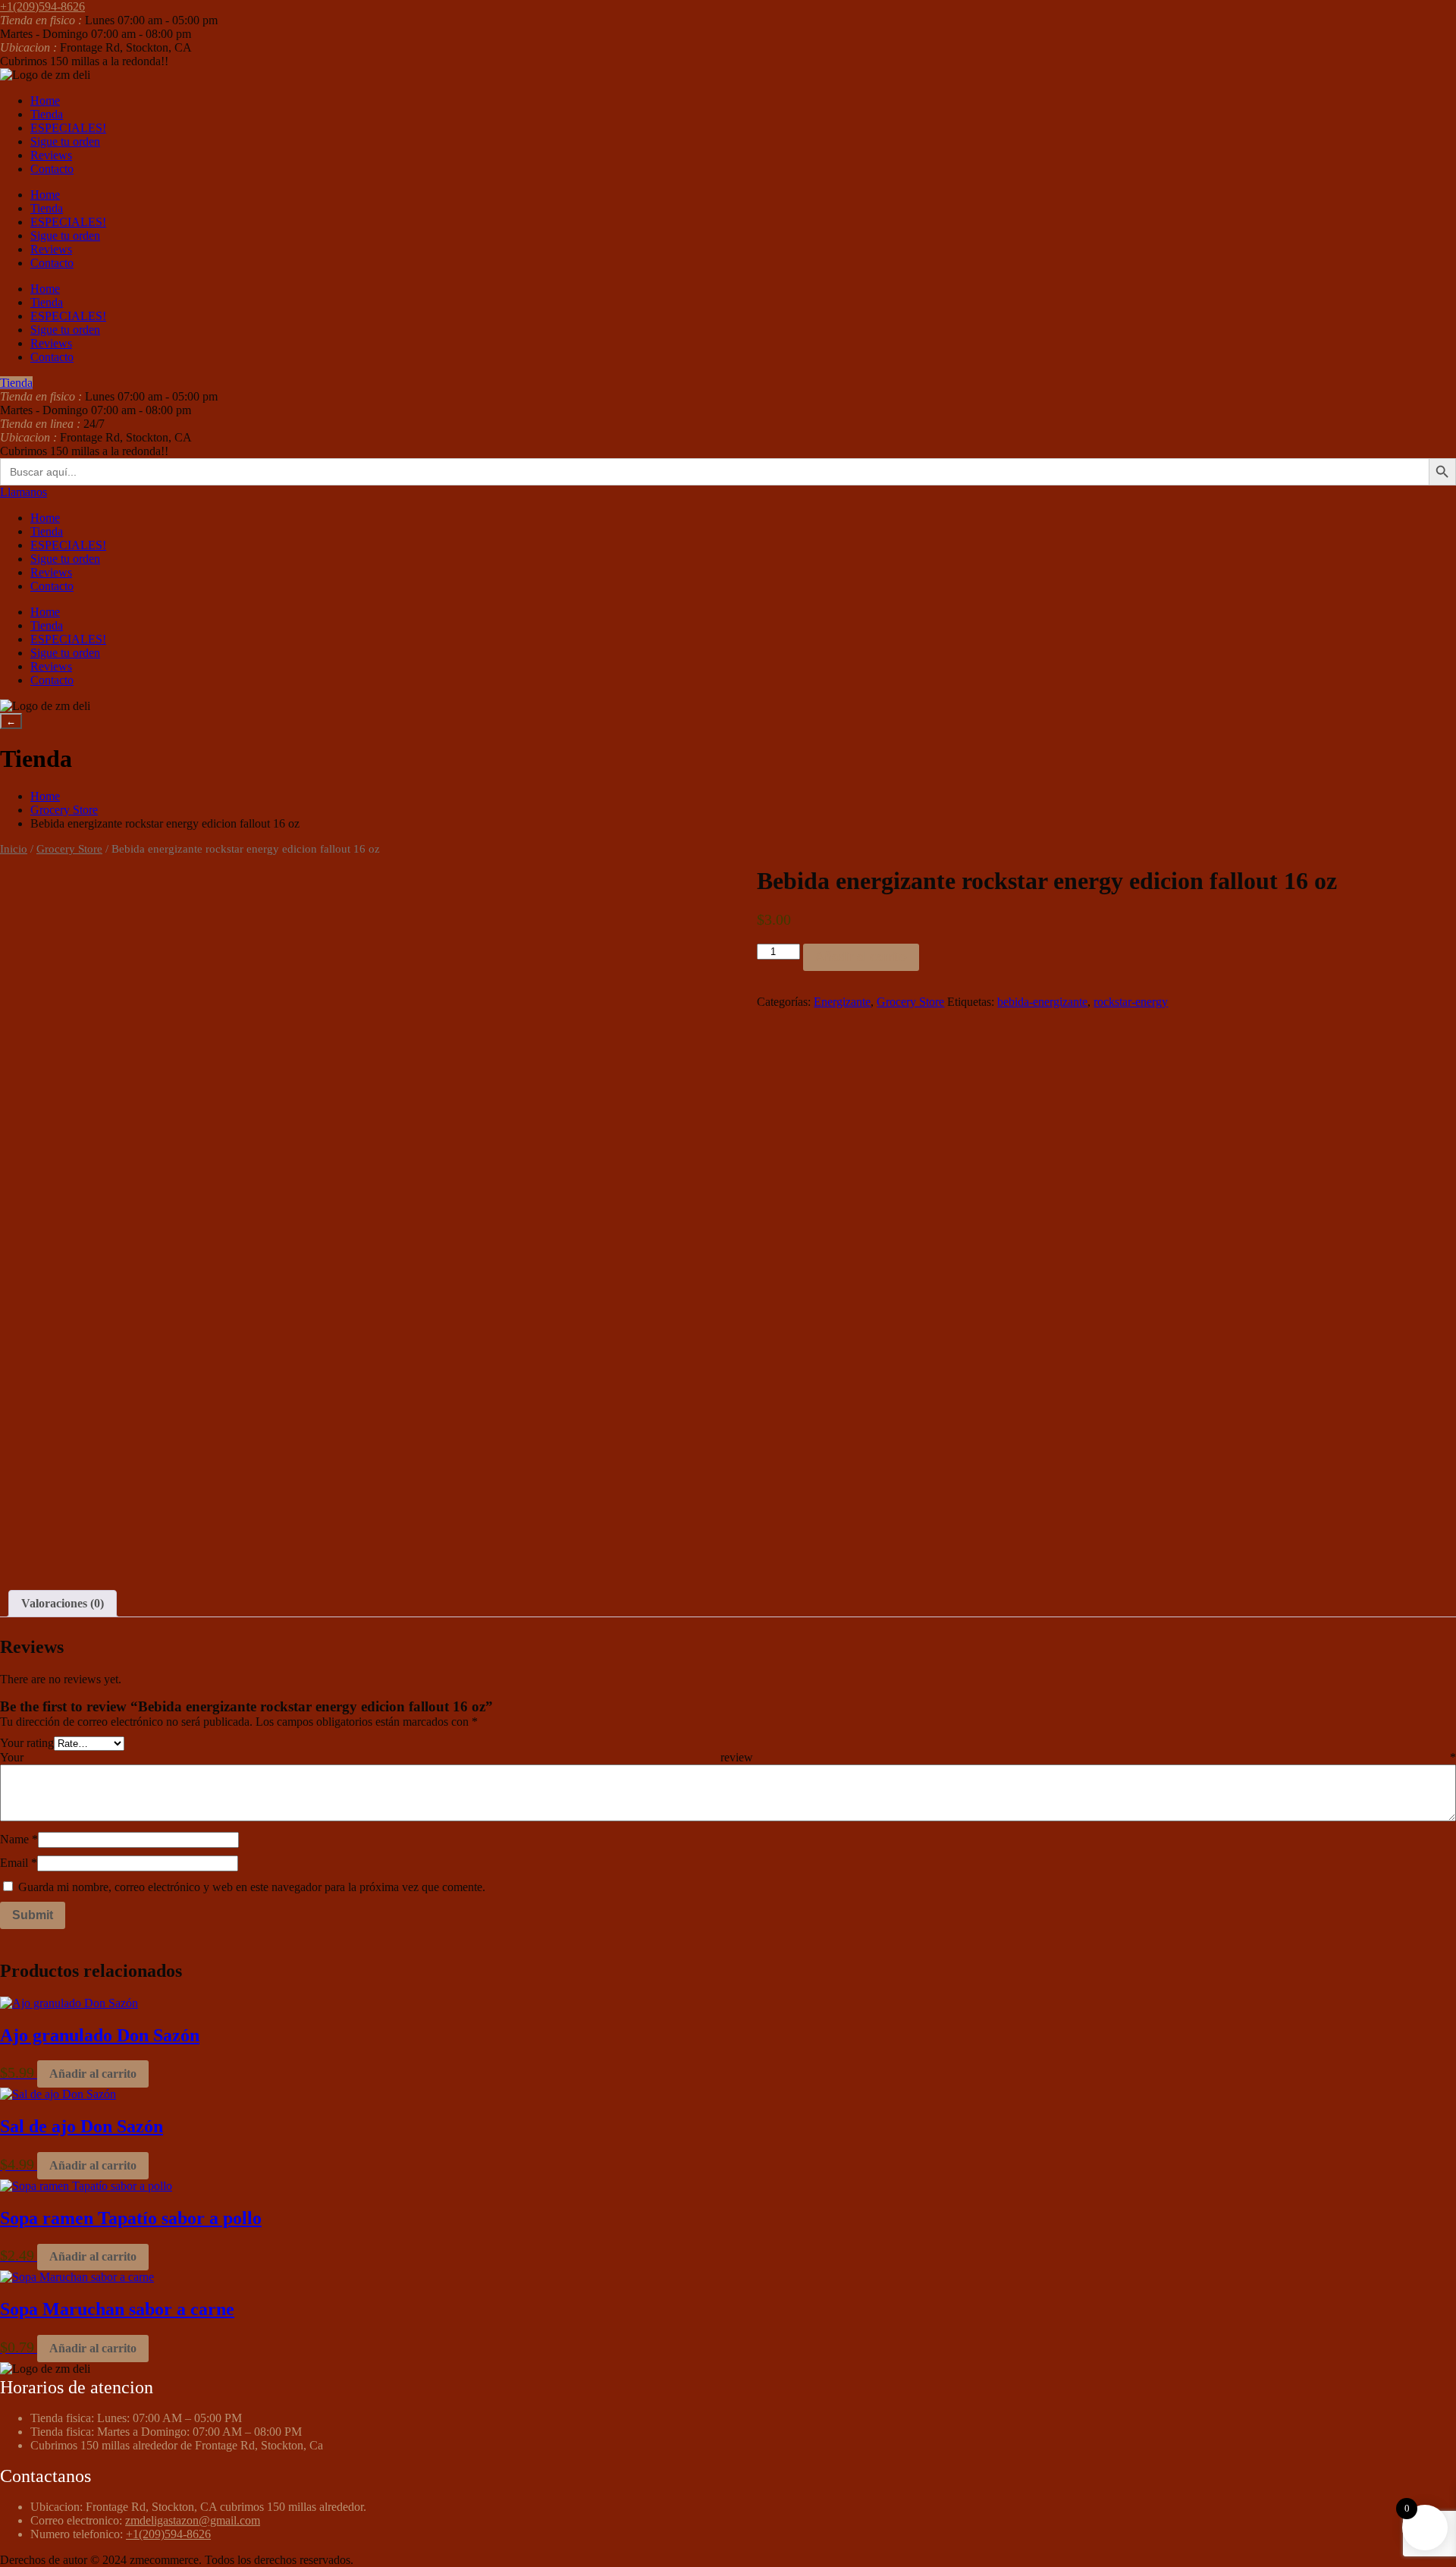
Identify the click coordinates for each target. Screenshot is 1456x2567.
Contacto (52, 169)
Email (19, 1863)
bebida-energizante (1042, 1002)
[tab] (63, 1604)
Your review (728, 1757)
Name (19, 1839)
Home (45, 101)
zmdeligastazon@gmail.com (193, 2520)
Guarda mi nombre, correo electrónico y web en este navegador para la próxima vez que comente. (252, 1887)
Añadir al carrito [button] (93, 2074)
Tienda (47, 114)
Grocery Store (64, 810)
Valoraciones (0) (63, 1603)
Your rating (27, 1743)
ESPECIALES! (68, 128)
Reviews (51, 155)
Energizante (842, 1002)
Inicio (14, 849)
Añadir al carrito (861, 957)
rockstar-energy (1131, 1002)
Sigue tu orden (65, 141)
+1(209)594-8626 (168, 2534)
